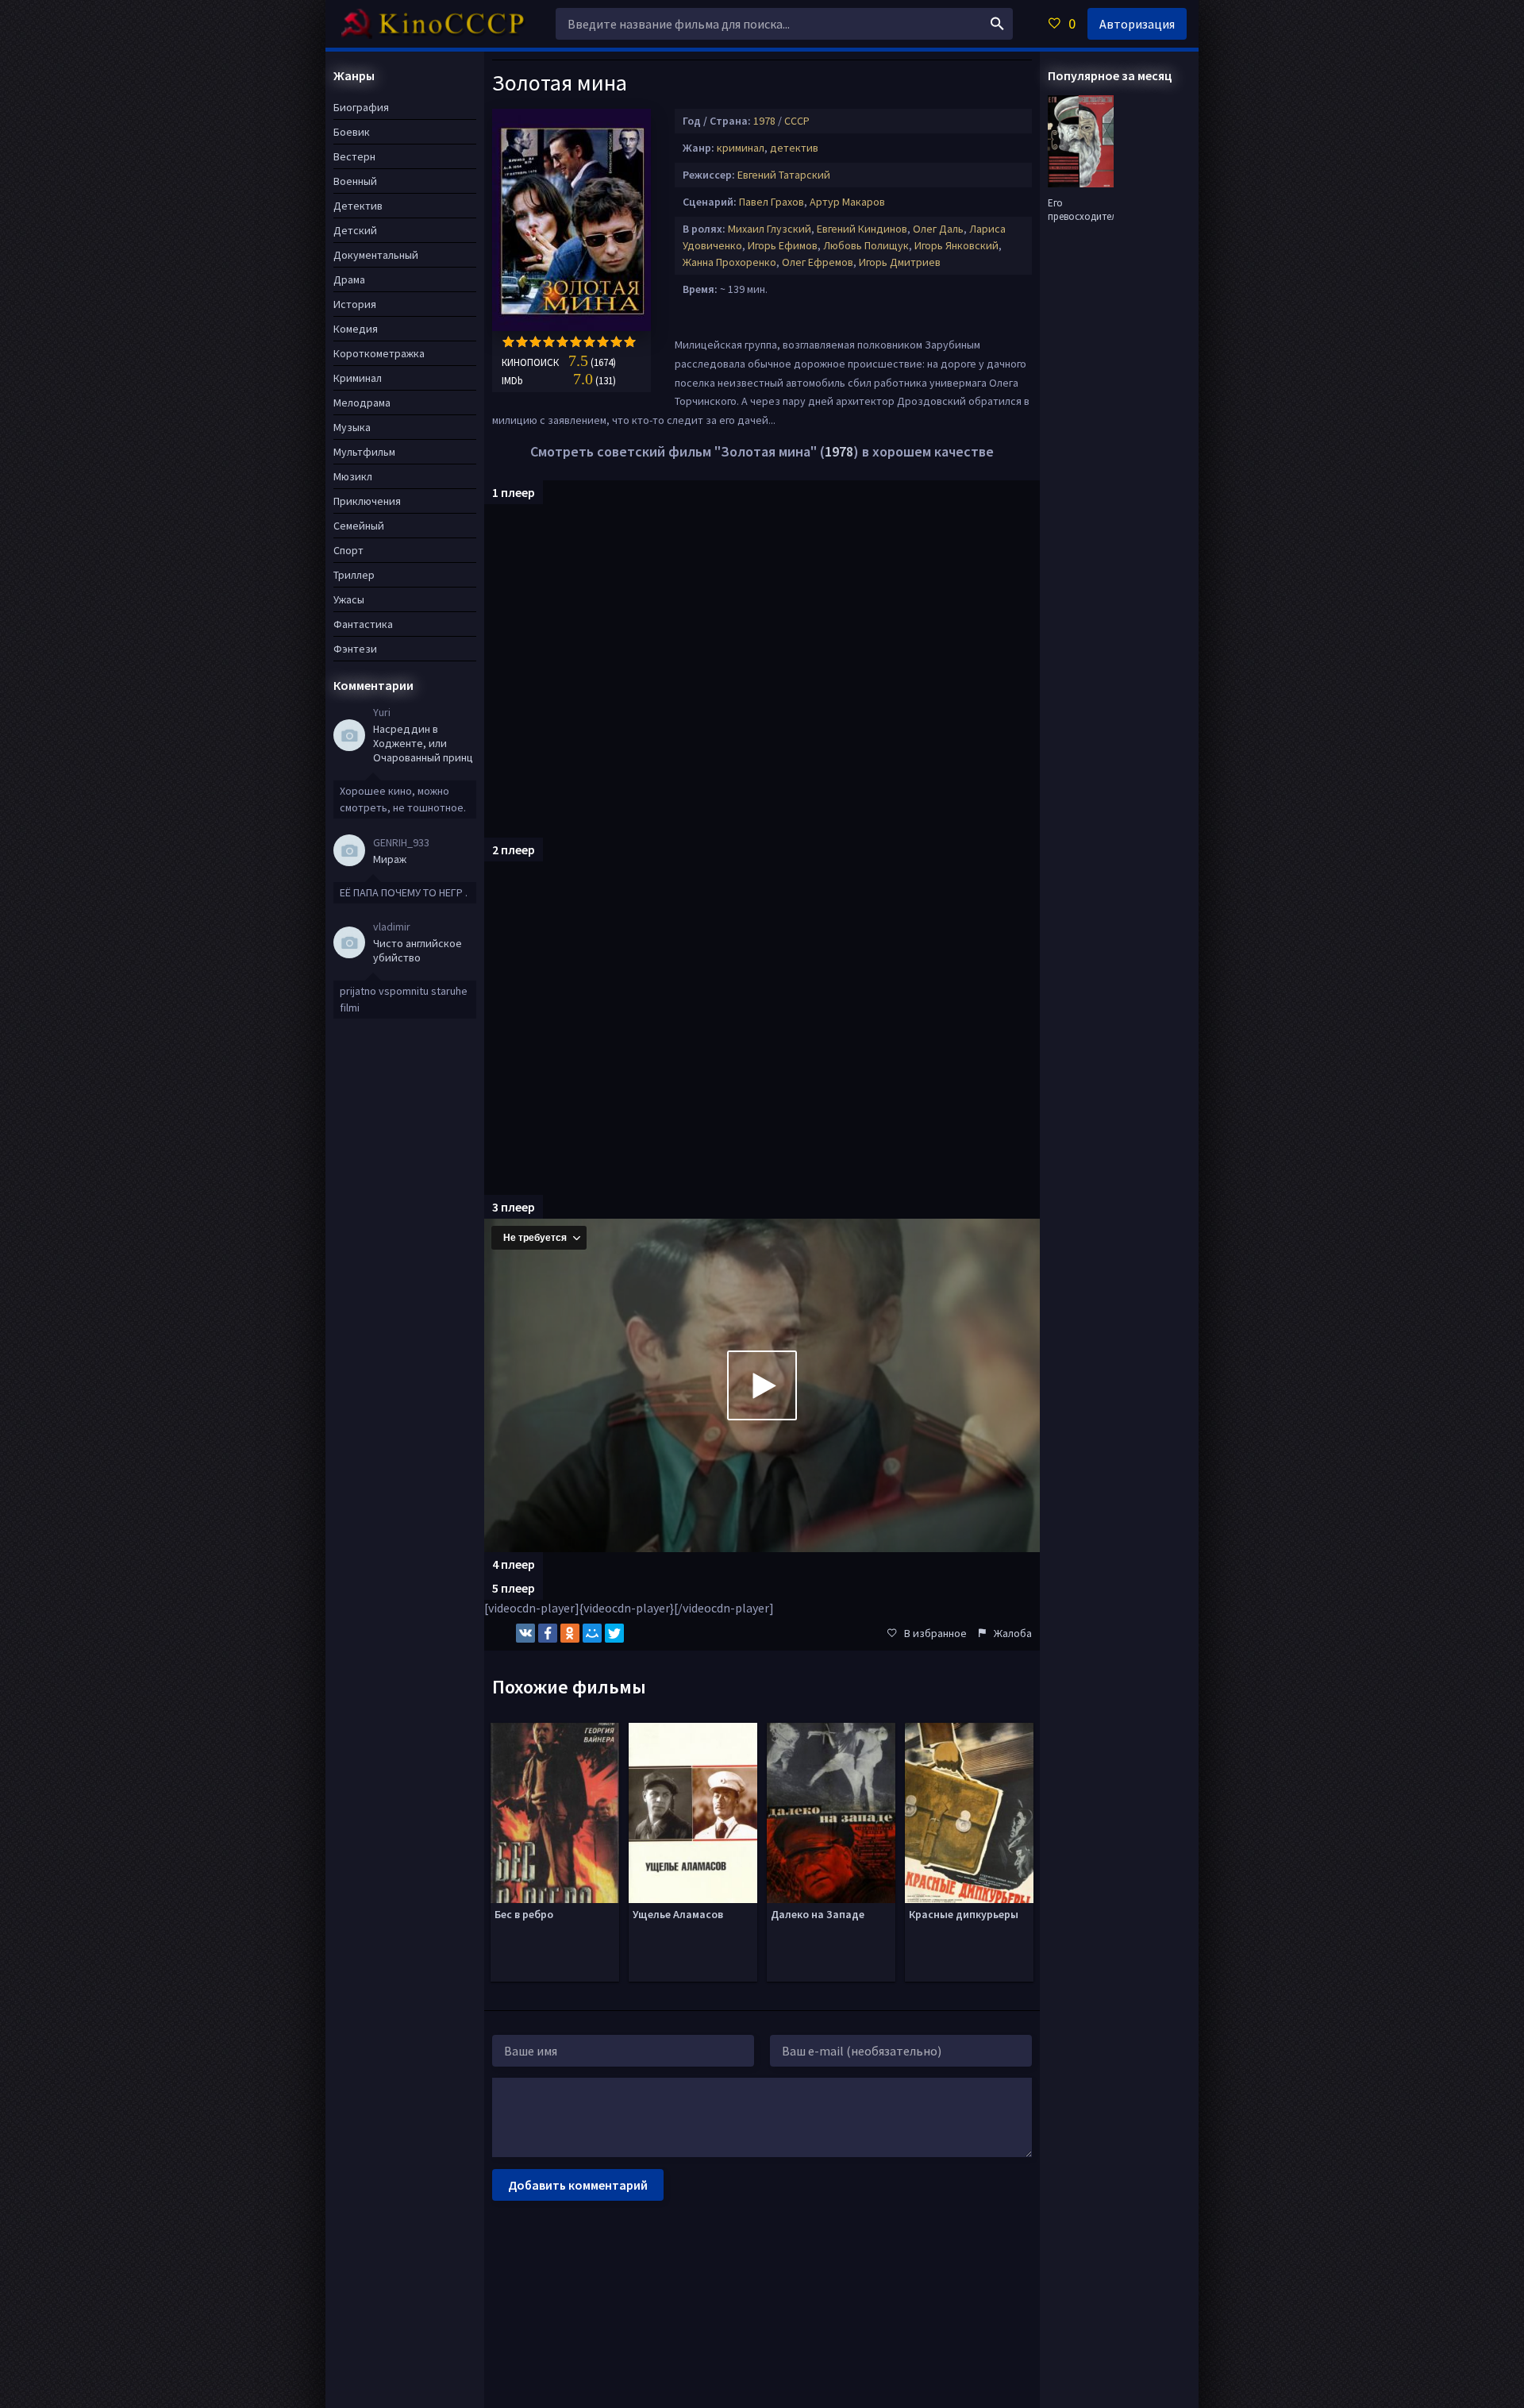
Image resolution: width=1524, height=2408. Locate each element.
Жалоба (1013, 1633)
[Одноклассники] (570, 1633)
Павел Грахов (772, 202)
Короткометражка (379, 353)
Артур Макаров (847, 202)
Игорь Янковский (956, 245)
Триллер (354, 575)
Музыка (352, 427)
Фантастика (363, 624)
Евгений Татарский (784, 175)
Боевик (352, 132)
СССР (797, 121)
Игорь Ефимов (783, 245)
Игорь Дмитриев (900, 262)
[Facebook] (548, 1633)
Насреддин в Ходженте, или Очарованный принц (423, 743)
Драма (349, 279)
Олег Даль (938, 229)
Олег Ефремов (818, 262)
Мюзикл (353, 476)
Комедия (356, 329)
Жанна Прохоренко (729, 262)
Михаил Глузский (770, 229)
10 (630, 342)
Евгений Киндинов (862, 229)
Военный (355, 181)
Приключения (367, 501)
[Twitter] (614, 1633)
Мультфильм (364, 452)
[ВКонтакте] (525, 1633)
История (355, 304)
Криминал (358, 378)
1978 (764, 121)
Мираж (390, 859)
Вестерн (354, 156)
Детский (355, 230)
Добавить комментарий (578, 2185)
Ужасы (349, 599)
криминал (741, 148)
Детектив (358, 206)
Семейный (359, 526)
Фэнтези (355, 649)
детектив (794, 148)
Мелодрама (362, 403)
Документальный (376, 255)
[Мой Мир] (592, 1633)
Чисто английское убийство (418, 950)
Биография (361, 107)
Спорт (348, 550)
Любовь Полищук (866, 245)
